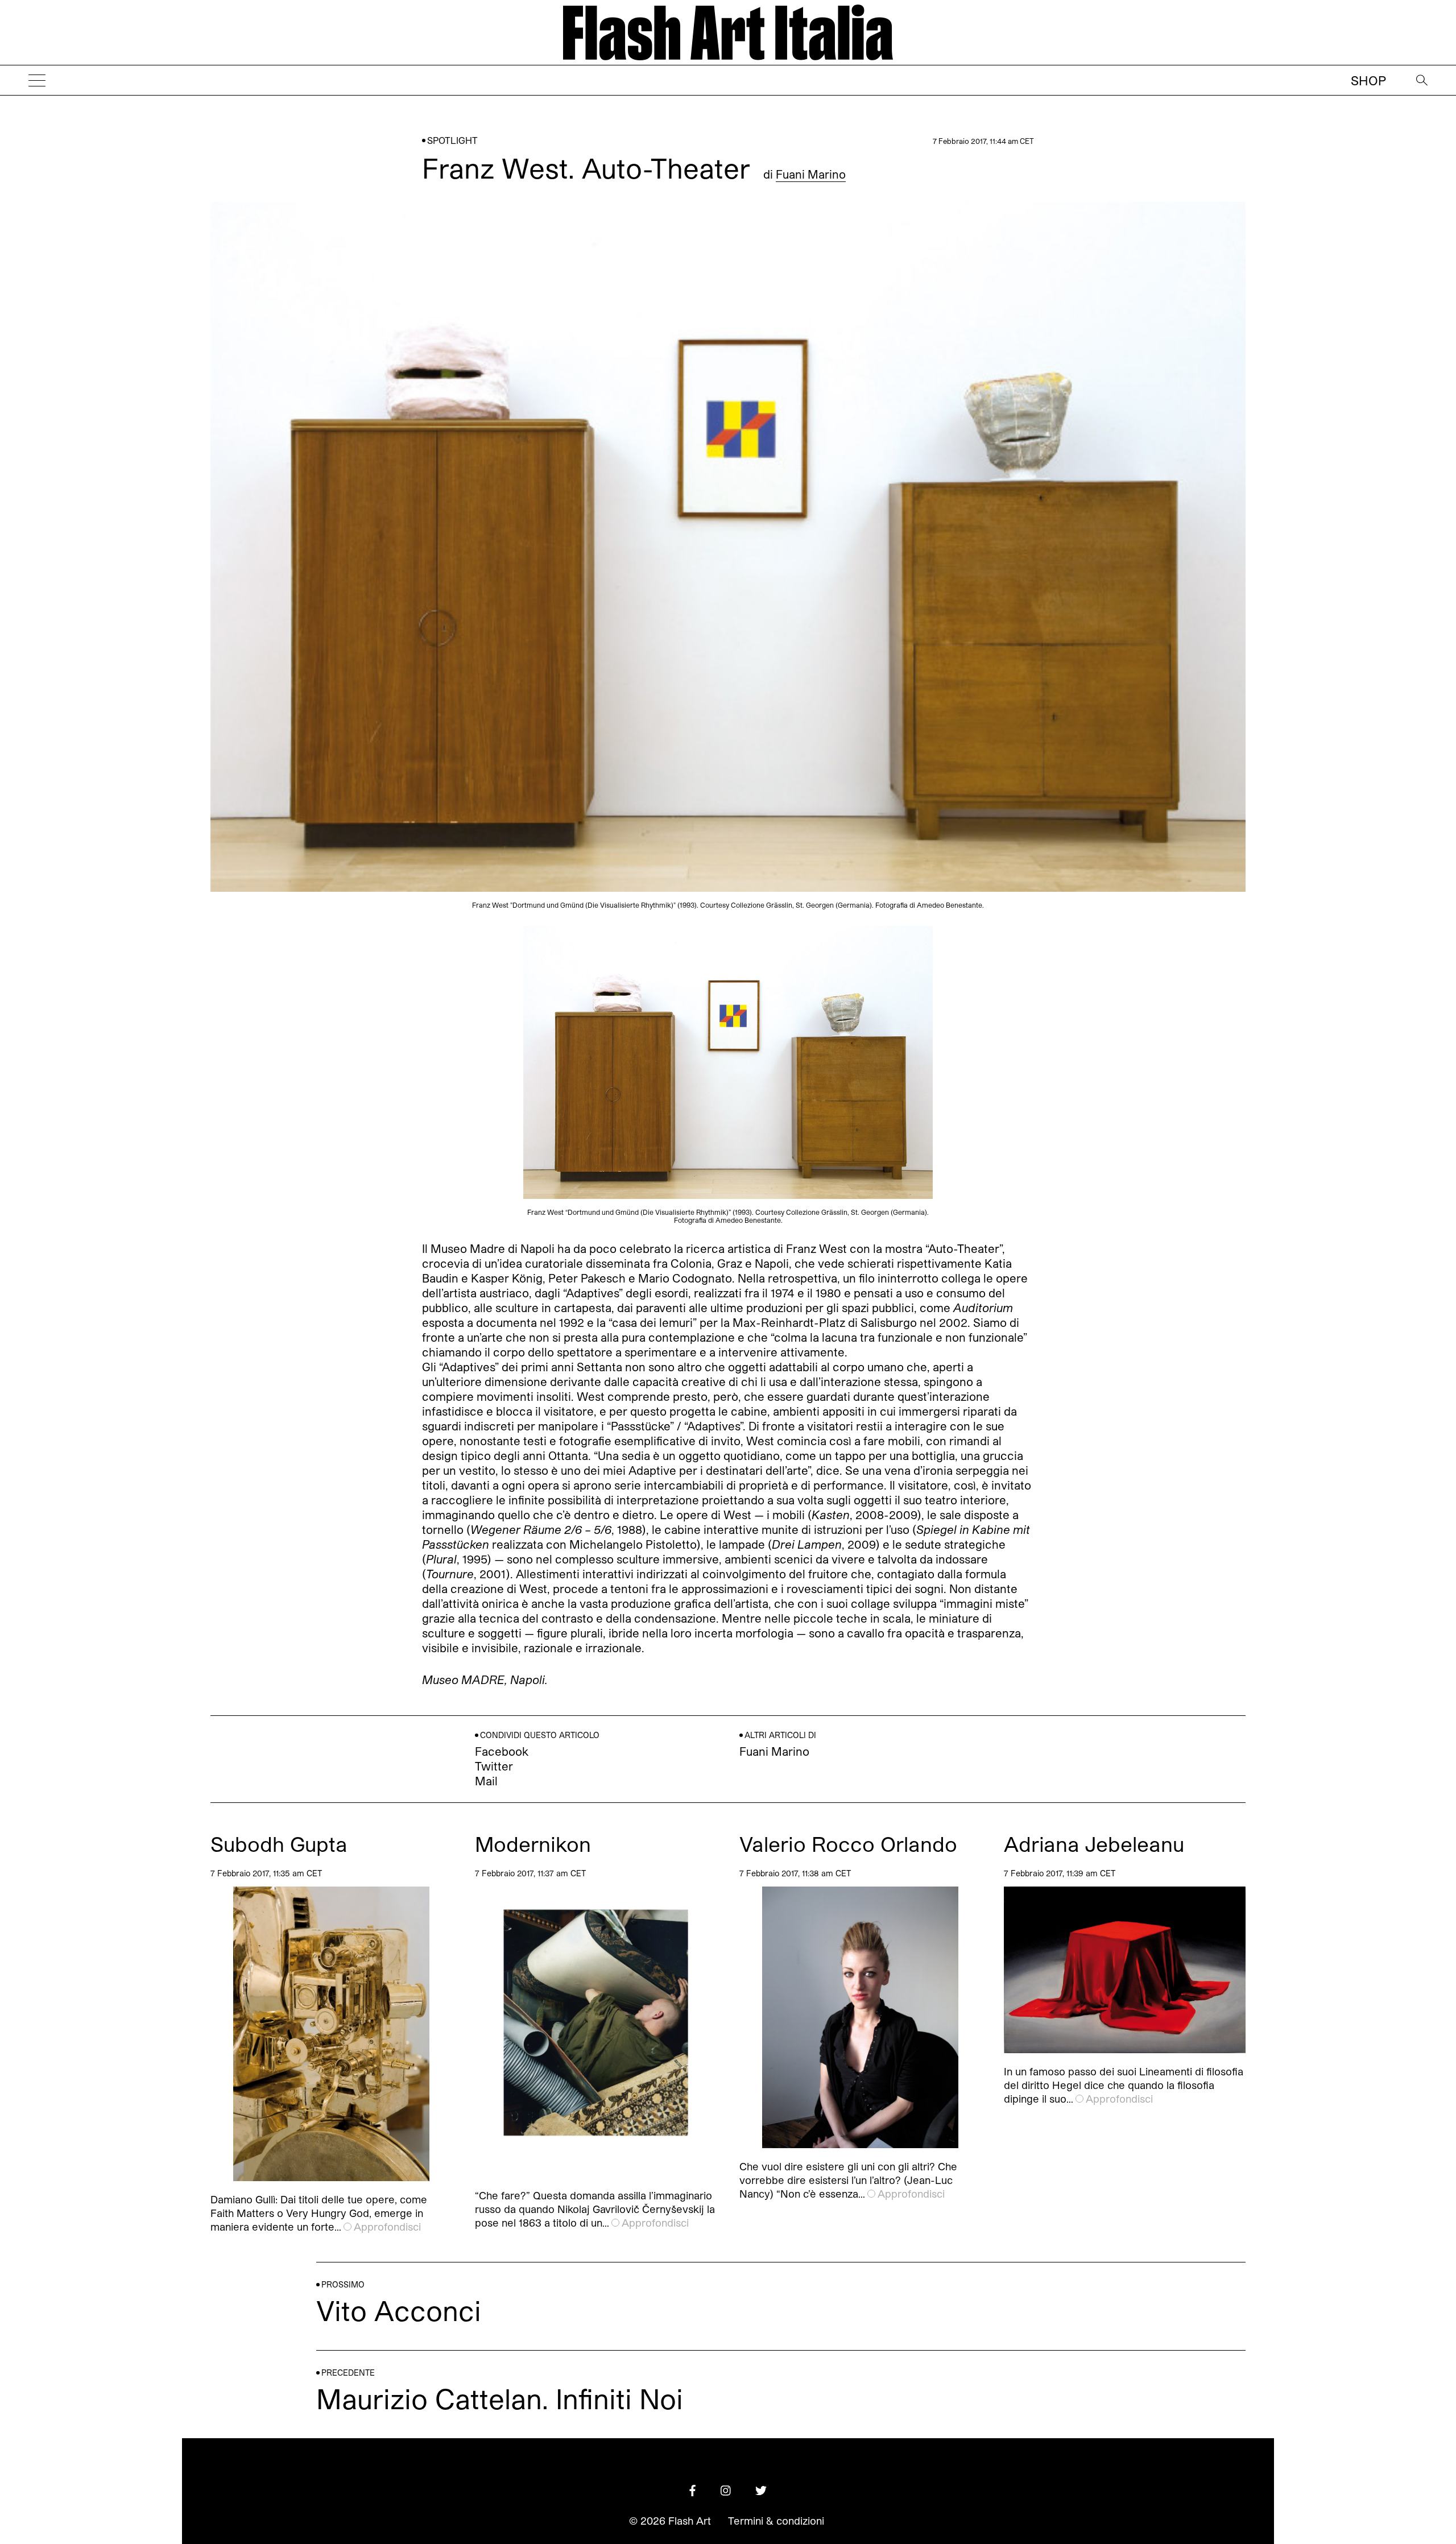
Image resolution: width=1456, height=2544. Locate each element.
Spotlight (452, 140)
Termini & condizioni (776, 2521)
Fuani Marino (811, 174)
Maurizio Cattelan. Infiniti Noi (500, 2398)
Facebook (502, 1751)
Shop (1368, 80)
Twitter (494, 1766)
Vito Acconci (399, 2310)
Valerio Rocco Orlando (848, 1844)
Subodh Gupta (279, 1844)
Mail (486, 1781)
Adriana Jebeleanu (1094, 1844)
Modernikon (533, 1844)
